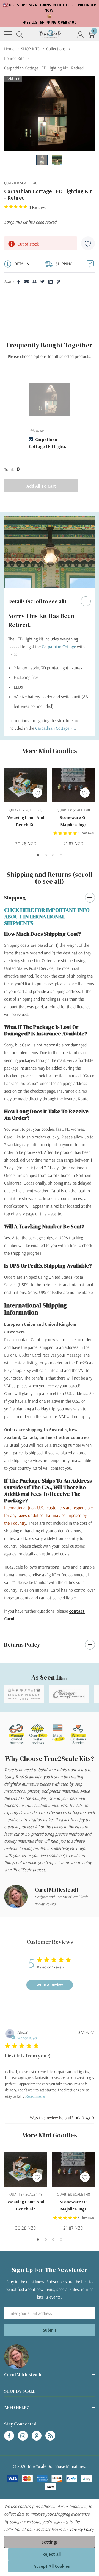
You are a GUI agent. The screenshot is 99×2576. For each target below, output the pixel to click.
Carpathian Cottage (59, 647)
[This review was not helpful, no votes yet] (88, 2118)
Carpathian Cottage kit (55, 728)
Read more (35, 2096)
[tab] (38, 855)
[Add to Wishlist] (88, 243)
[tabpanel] (50, 412)
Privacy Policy (82, 2529)
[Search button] (20, 34)
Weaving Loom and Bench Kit (26, 821)
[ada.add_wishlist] (37, 793)
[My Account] (80, 34)
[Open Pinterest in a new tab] (37, 2436)
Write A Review (50, 1985)
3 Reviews (86, 833)
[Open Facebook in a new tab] (9, 2436)
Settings (50, 2542)
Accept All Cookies (52, 2566)
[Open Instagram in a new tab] (23, 2436)
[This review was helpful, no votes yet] (78, 2118)
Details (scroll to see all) (37, 601)
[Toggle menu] (8, 34)
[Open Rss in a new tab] (50, 2436)
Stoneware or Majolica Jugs (73, 821)
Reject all (52, 2554)
